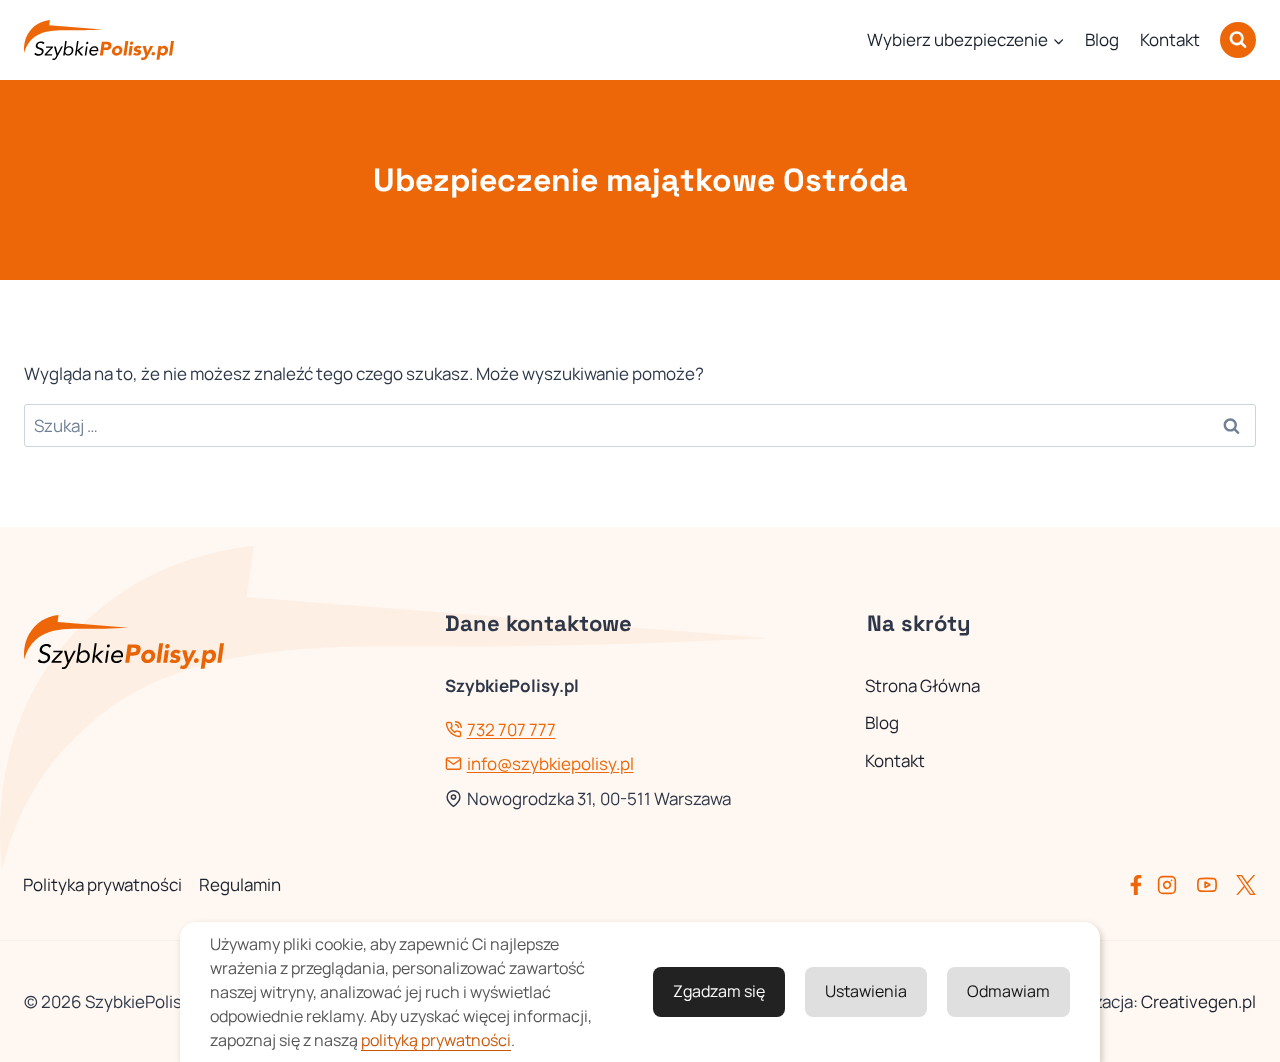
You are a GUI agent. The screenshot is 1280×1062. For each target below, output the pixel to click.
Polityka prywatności (102, 884)
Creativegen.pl (1198, 1001)
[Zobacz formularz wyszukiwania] (1238, 40)
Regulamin (240, 884)
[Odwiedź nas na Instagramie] (1175, 885)
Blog (1102, 39)
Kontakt (1170, 39)
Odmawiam (1008, 991)
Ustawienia (866, 991)
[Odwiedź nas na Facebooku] (1140, 885)
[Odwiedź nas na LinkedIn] (1246, 885)
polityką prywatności (436, 1040)
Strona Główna (922, 685)
